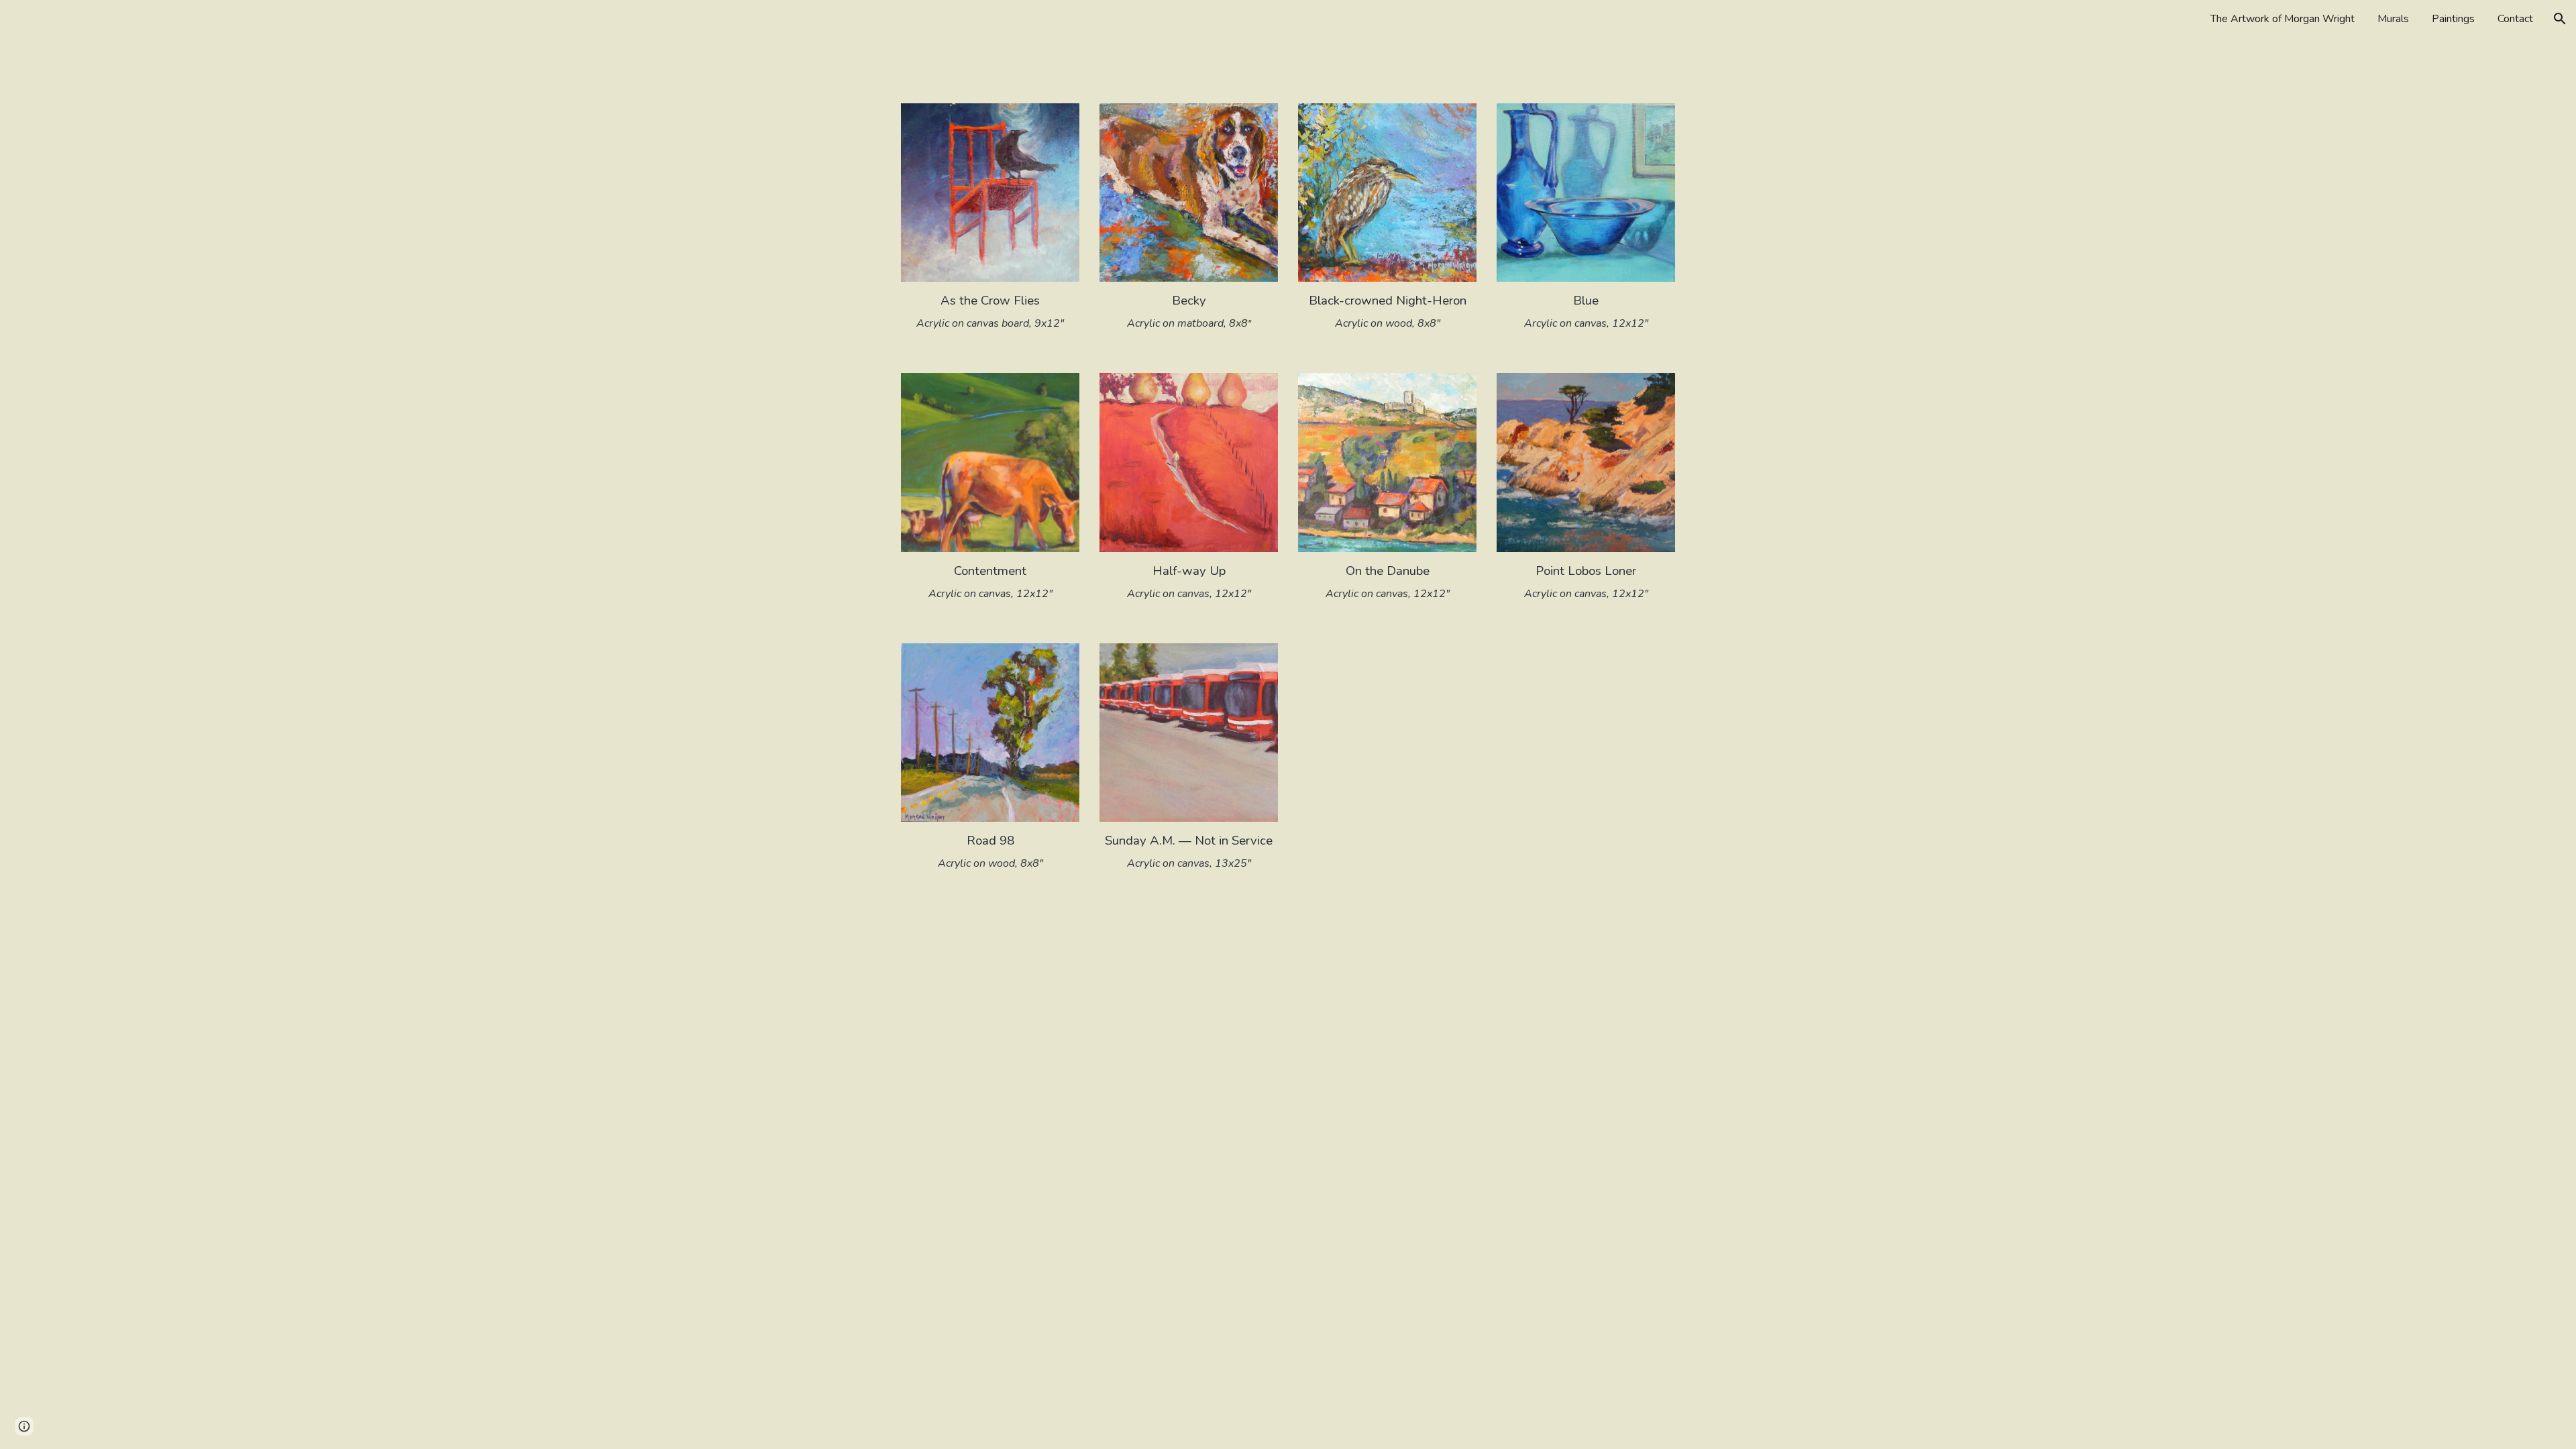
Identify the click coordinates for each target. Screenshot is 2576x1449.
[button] (2560, 19)
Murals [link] (2393, 19)
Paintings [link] (2453, 19)
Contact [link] (2515, 19)
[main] (990, 311)
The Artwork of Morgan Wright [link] (2283, 19)
